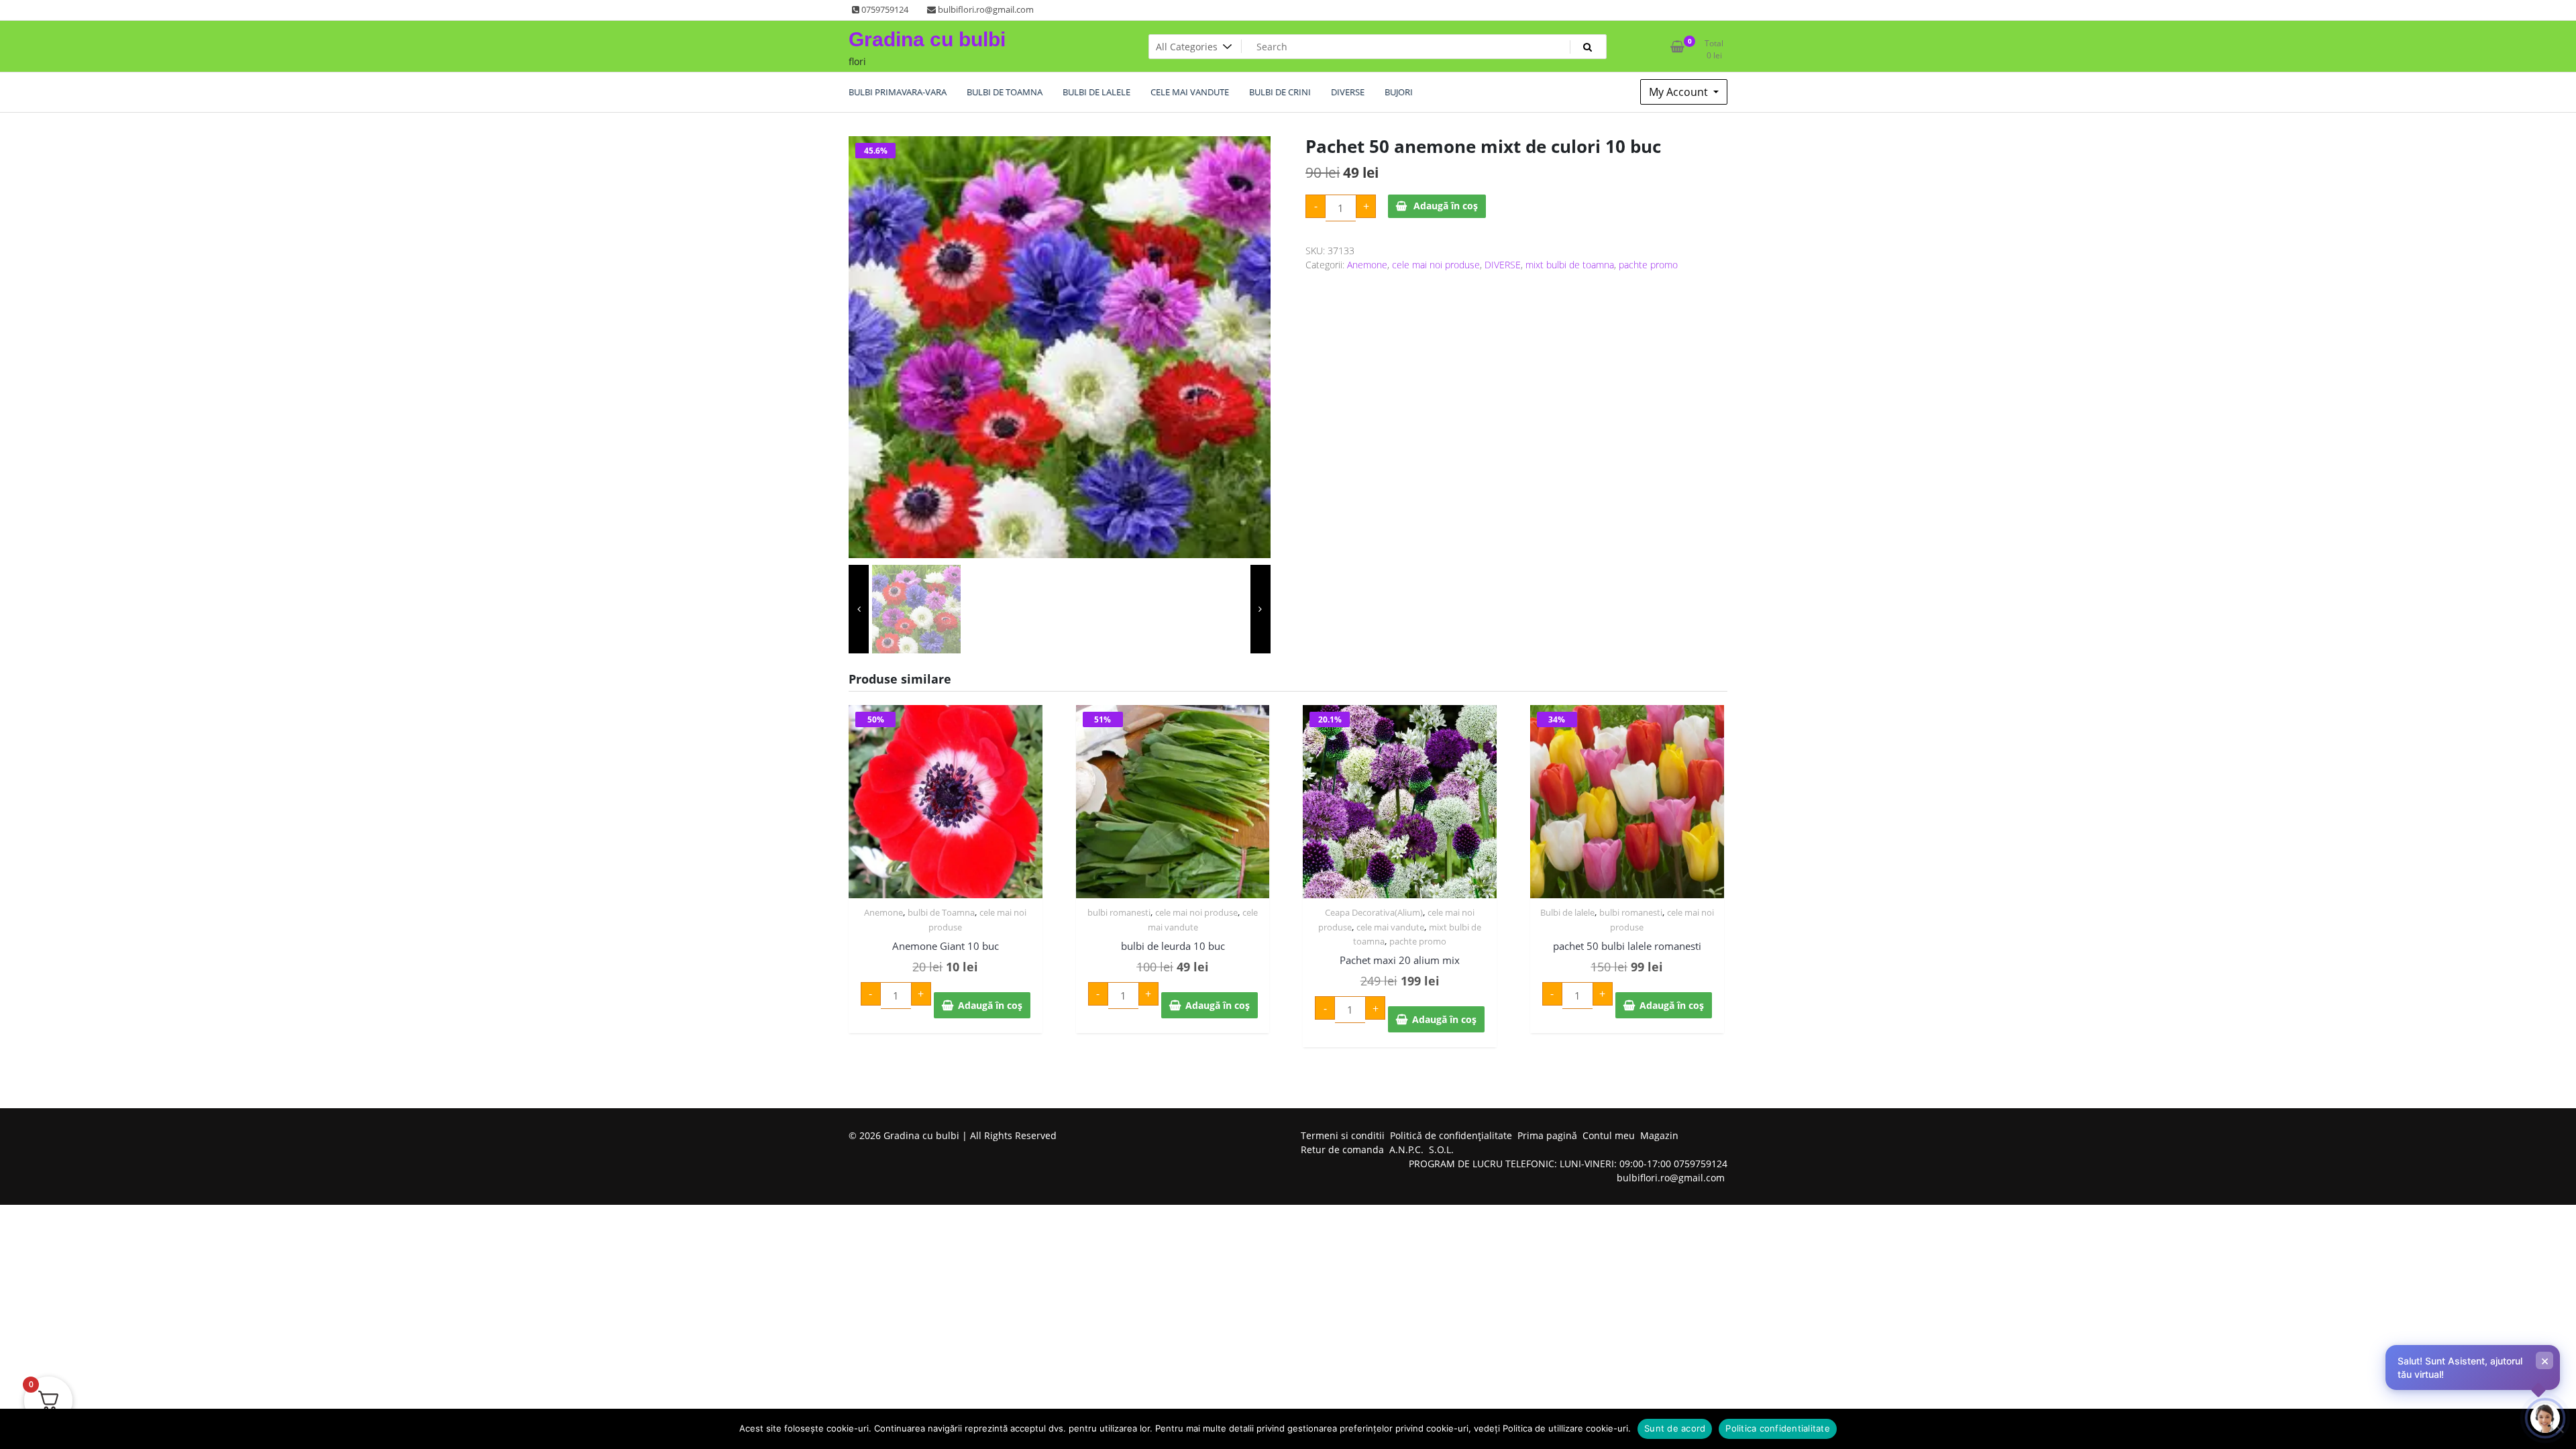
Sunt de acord (1675, 1428)
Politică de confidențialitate (1451, 1135)
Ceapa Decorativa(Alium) (1374, 912)
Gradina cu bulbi (927, 39)
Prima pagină (1547, 1135)
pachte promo (1648, 265)
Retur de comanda (1342, 1149)
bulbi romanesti (1119, 912)
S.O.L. (1441, 1149)
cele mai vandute (1390, 927)
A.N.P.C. (1406, 1149)
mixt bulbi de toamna (1570, 265)
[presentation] (859, 609)
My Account (1680, 92)
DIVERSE (1503, 265)
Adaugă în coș (1446, 206)
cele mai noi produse (1436, 265)
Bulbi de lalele (1567, 912)
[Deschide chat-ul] (2545, 1418)
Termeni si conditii (1343, 1135)
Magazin (1659, 1135)
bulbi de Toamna (941, 912)
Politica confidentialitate (1778, 1428)
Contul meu (1609, 1135)
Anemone (1367, 265)
